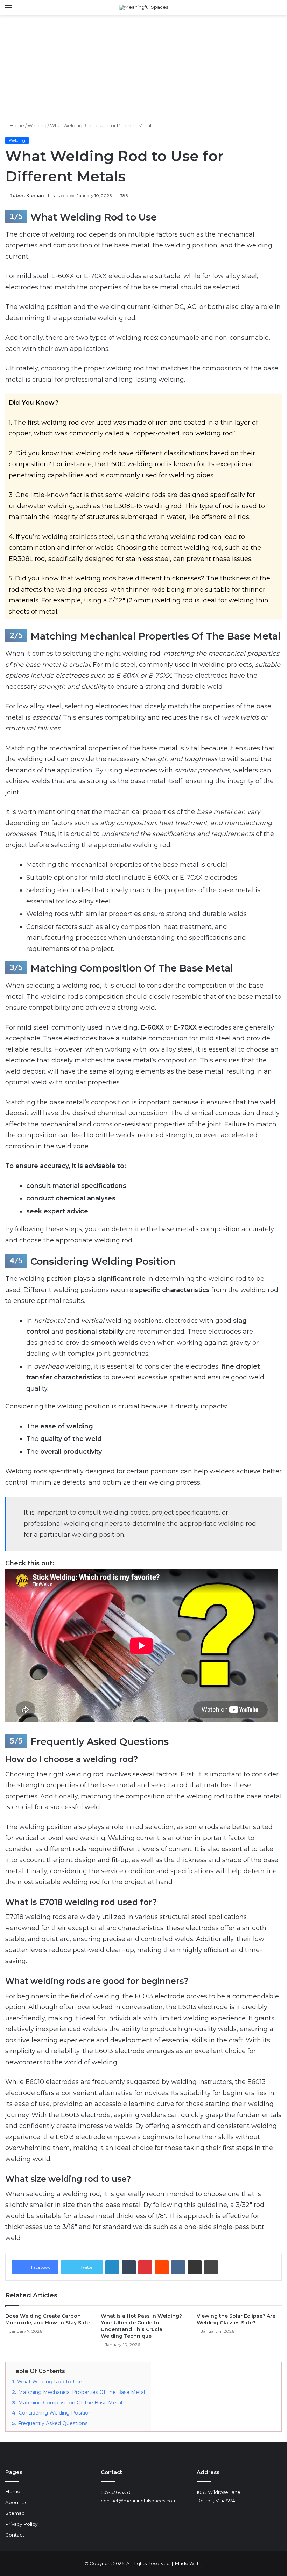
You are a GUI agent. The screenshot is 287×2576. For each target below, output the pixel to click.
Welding (37, 125)
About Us (16, 2502)
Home (16, 125)
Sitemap (15, 2513)
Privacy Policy (21, 2524)
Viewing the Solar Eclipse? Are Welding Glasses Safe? (236, 2319)
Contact (15, 2535)
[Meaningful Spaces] (143, 8)
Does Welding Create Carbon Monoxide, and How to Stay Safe (47, 2319)
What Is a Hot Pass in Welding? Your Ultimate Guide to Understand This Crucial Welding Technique (141, 2326)
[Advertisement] (143, 68)
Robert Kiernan (27, 196)
